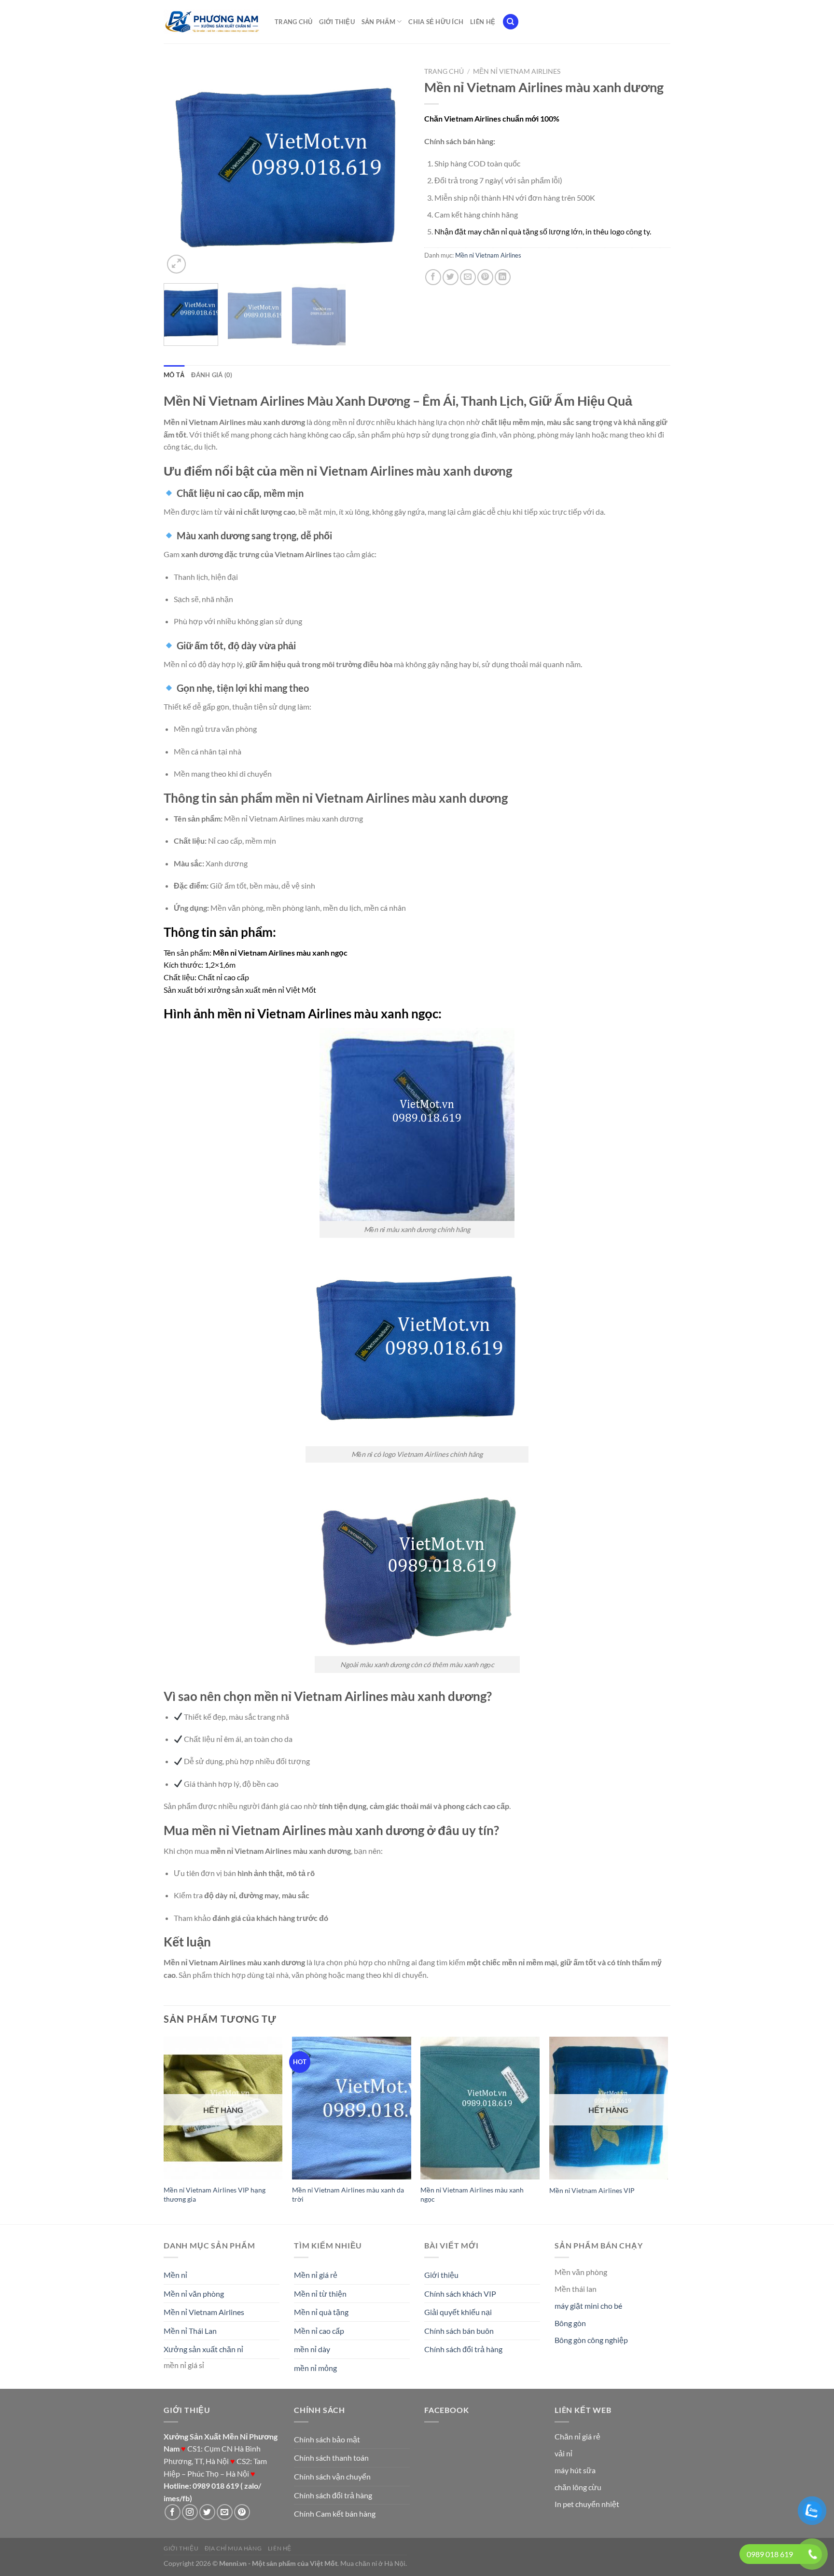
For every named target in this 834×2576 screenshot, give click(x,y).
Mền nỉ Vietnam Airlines (517, 71)
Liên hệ (483, 22)
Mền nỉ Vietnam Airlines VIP (592, 2190)
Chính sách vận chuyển (332, 2476)
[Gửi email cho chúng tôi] (225, 2512)
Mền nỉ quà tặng (321, 2312)
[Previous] (181, 169)
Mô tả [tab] (174, 375)
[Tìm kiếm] (511, 22)
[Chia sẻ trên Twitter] (451, 277)
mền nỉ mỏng (315, 2368)
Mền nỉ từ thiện (320, 2294)
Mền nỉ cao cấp (319, 2331)
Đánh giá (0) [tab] (212, 375)
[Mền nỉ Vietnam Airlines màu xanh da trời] (352, 2108)
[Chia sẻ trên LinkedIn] (503, 277)
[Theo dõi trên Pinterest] (242, 2512)
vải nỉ (563, 2453)
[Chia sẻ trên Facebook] (433, 277)
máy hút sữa (575, 2470)
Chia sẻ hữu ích (436, 22)
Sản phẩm (378, 22)
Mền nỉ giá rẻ (316, 2275)
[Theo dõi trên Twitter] (207, 2512)
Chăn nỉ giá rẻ (577, 2436)
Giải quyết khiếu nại (458, 2312)
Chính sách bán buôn (459, 2331)
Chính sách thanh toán (331, 2458)
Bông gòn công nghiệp (591, 2340)
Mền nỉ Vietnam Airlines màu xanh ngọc (472, 2194)
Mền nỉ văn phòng (194, 2294)
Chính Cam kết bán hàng (335, 2514)
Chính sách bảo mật (327, 2439)
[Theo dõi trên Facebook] (173, 2512)
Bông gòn (570, 2323)
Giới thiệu (337, 22)
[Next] (393, 169)
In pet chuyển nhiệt (587, 2504)
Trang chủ (293, 22)
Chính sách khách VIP (460, 2294)
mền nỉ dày (312, 2349)
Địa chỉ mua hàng (233, 2548)
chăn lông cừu (578, 2487)
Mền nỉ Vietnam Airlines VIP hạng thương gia (215, 2194)
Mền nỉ (175, 2275)
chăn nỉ (366, 2563)
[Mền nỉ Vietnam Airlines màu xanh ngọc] (480, 2108)
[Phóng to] (176, 264)
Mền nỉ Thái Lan (190, 2331)
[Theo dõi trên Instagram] (190, 2512)
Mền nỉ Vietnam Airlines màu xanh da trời (348, 2194)
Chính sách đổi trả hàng (463, 2349)
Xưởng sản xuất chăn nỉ (203, 2349)
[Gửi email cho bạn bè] (468, 277)
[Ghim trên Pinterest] (485, 277)
